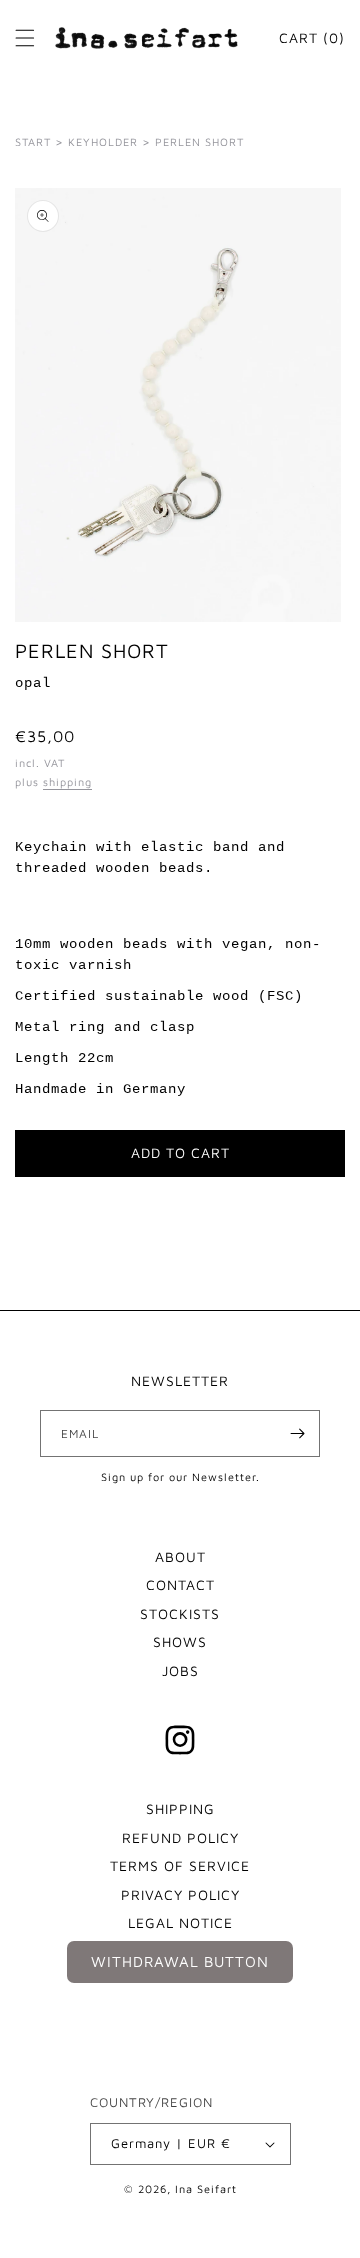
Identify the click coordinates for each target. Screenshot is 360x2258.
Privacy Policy (180, 1894)
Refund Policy (180, 1837)
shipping (67, 781)
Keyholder (103, 141)
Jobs (180, 1670)
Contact (180, 1584)
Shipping (180, 1808)
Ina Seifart (206, 2188)
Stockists (180, 1613)
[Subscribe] (297, 1433)
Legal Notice (180, 1922)
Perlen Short (199, 141)
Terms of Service (180, 1865)
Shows (180, 1641)
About (180, 1556)
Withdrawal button (180, 1961)
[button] (25, 38)
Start (33, 141)
